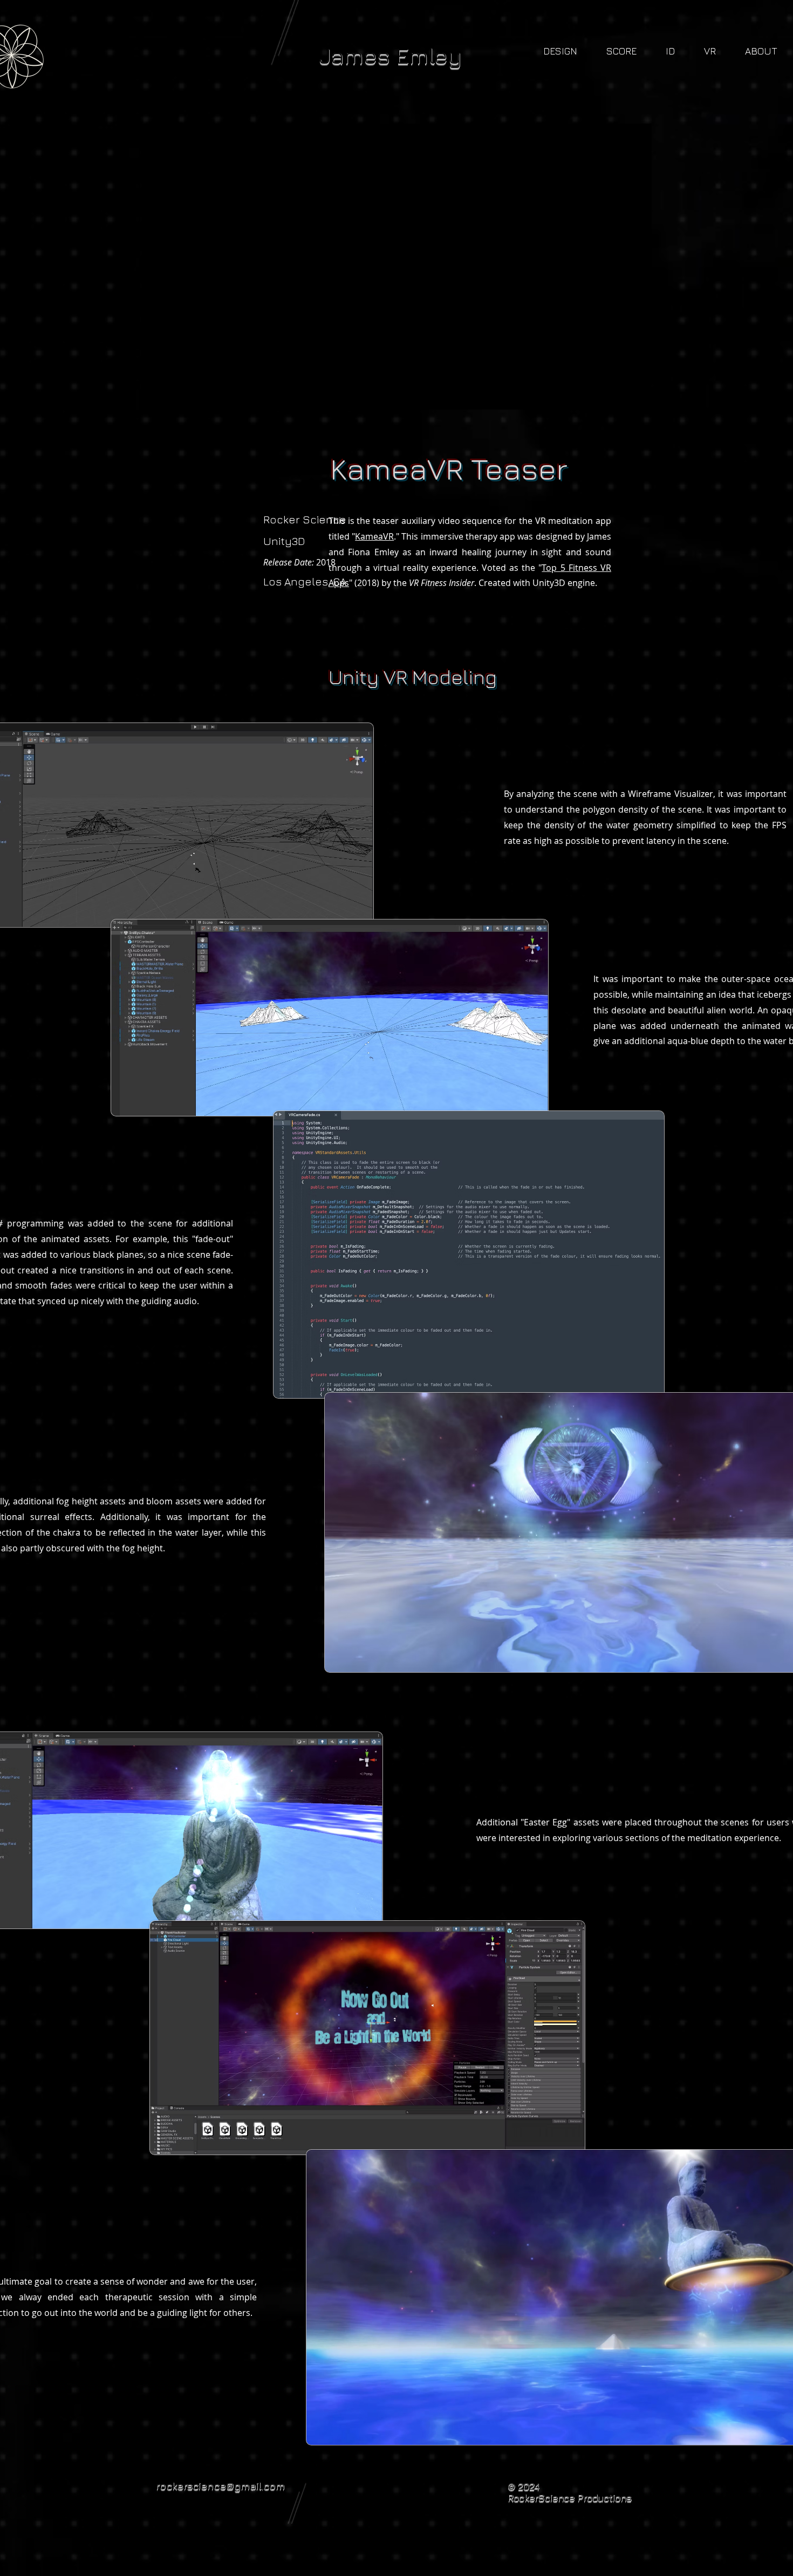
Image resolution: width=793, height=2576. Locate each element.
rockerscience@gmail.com (220, 2485)
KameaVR (374, 536)
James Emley (391, 55)
